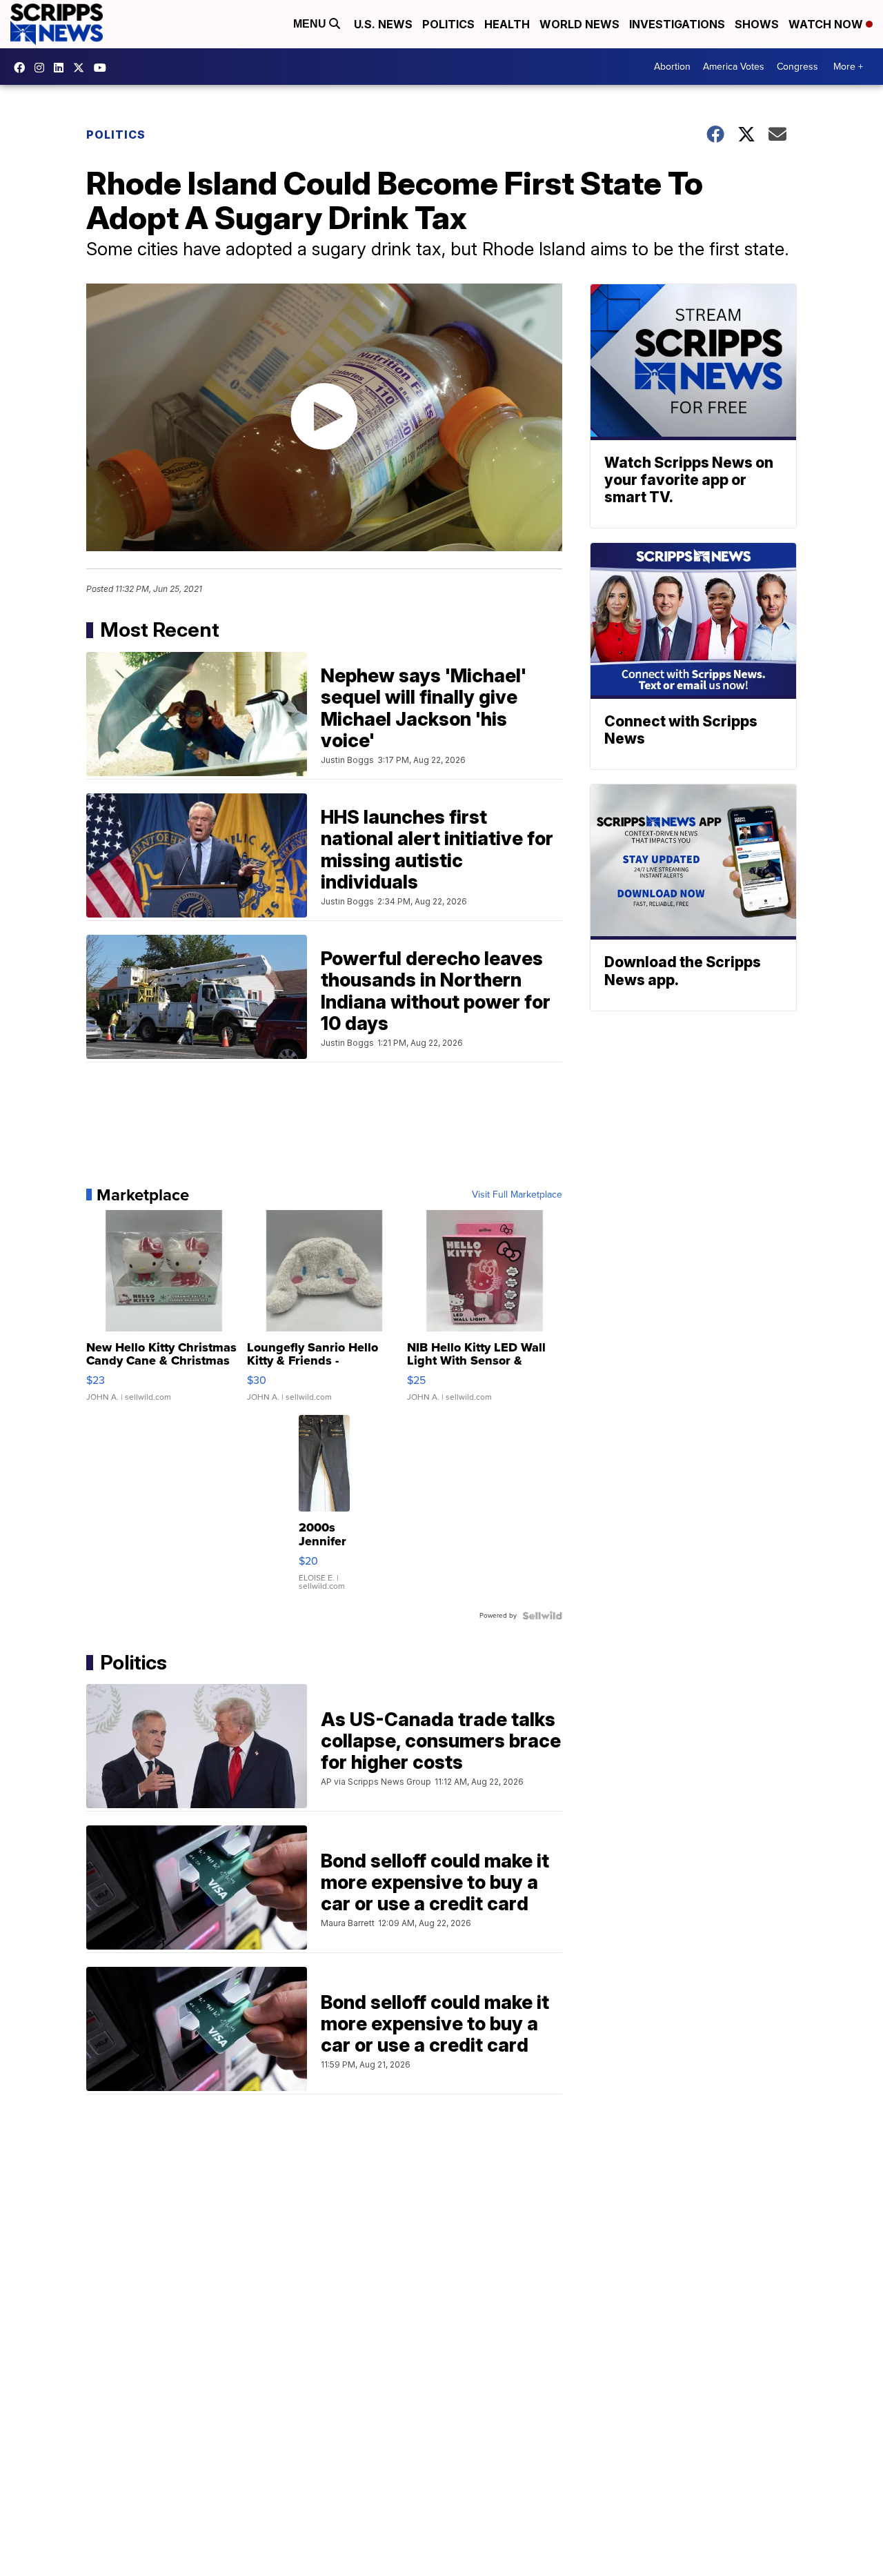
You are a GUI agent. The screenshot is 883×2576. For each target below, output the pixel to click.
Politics (448, 24)
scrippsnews (23, 68)
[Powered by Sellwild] (542, 1616)
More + (848, 67)
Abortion (672, 67)
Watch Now (827, 24)
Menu (311, 24)
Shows (757, 24)
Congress (797, 67)
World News (579, 24)
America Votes (734, 67)
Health (507, 24)
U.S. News (383, 24)
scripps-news (62, 68)
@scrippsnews (103, 68)
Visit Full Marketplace (517, 1195)
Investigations (677, 24)
